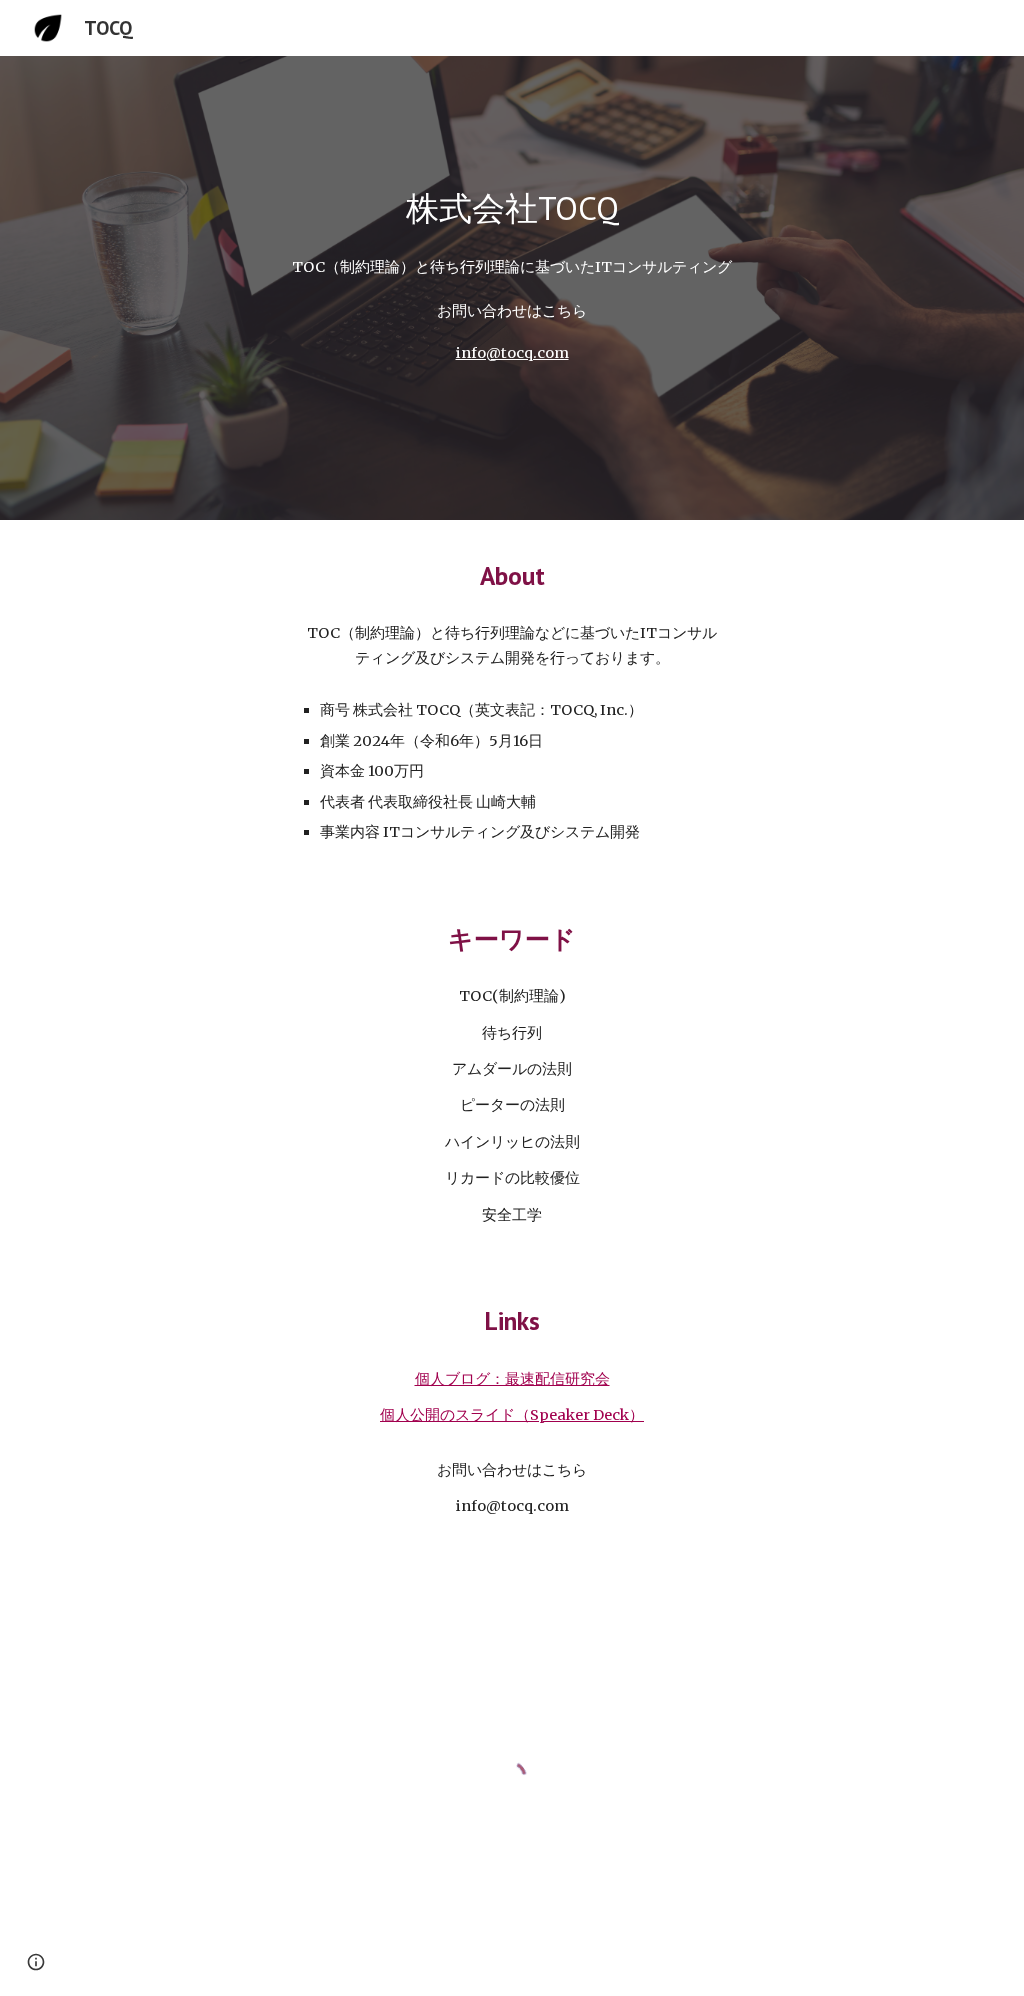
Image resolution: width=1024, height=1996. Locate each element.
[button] (36, 1962)
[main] (512, 208)
